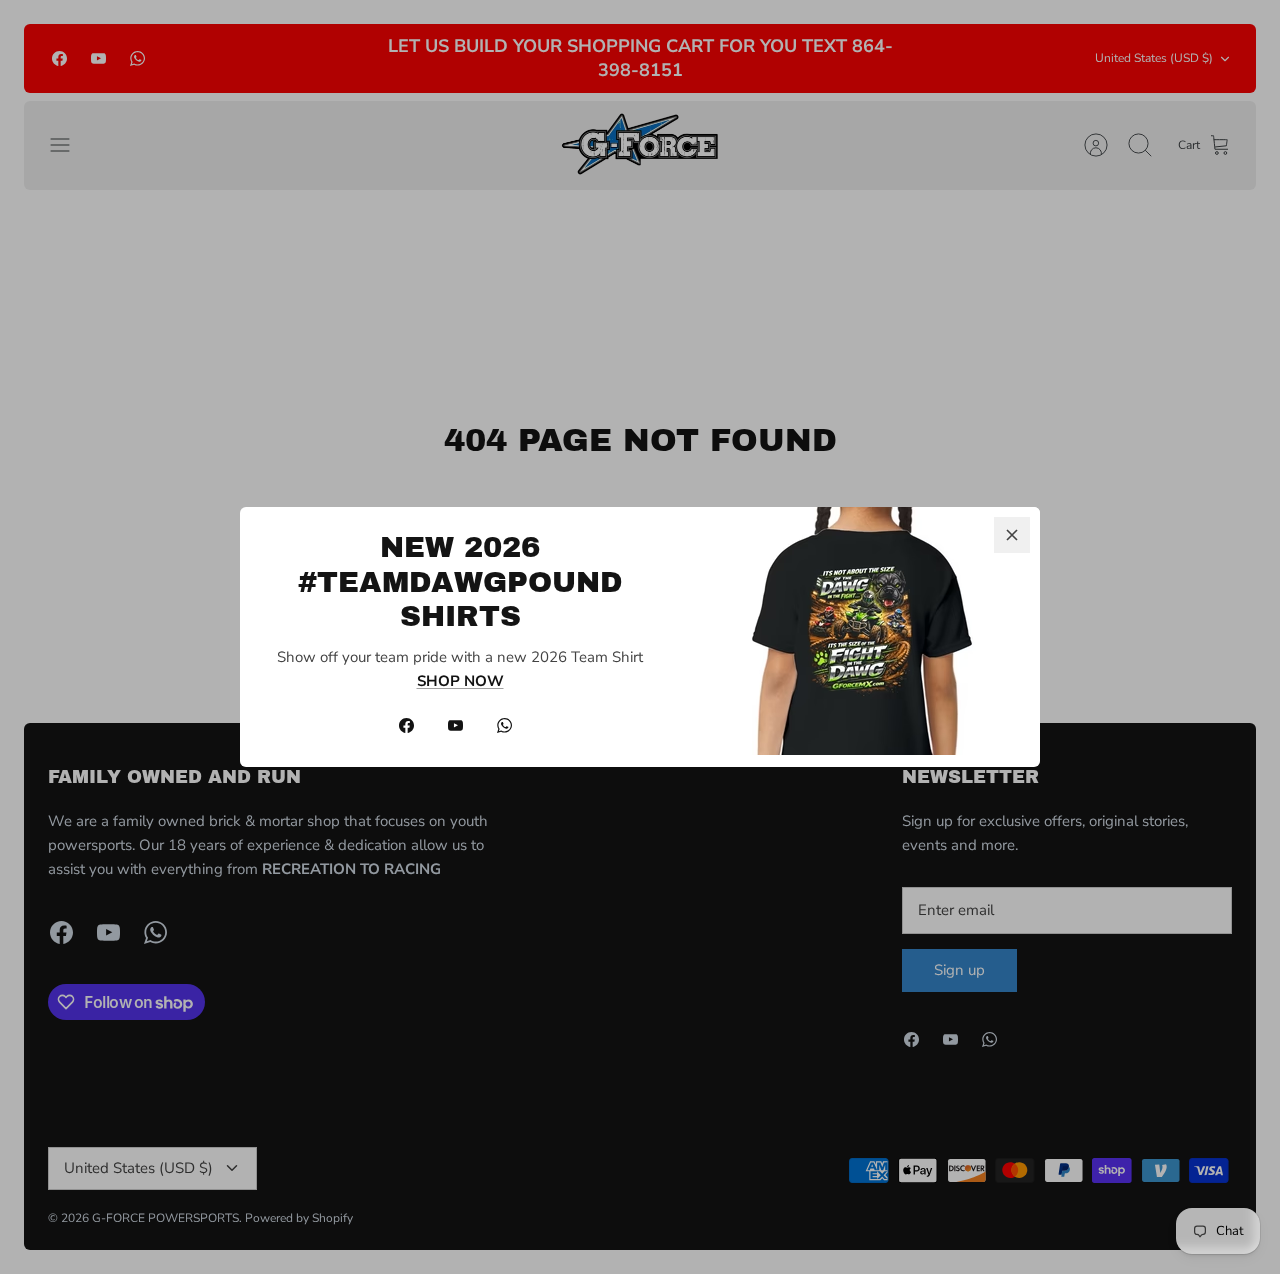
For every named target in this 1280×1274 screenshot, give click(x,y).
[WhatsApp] (504, 725)
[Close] (1012, 535)
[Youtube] (455, 725)
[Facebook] (406, 725)
